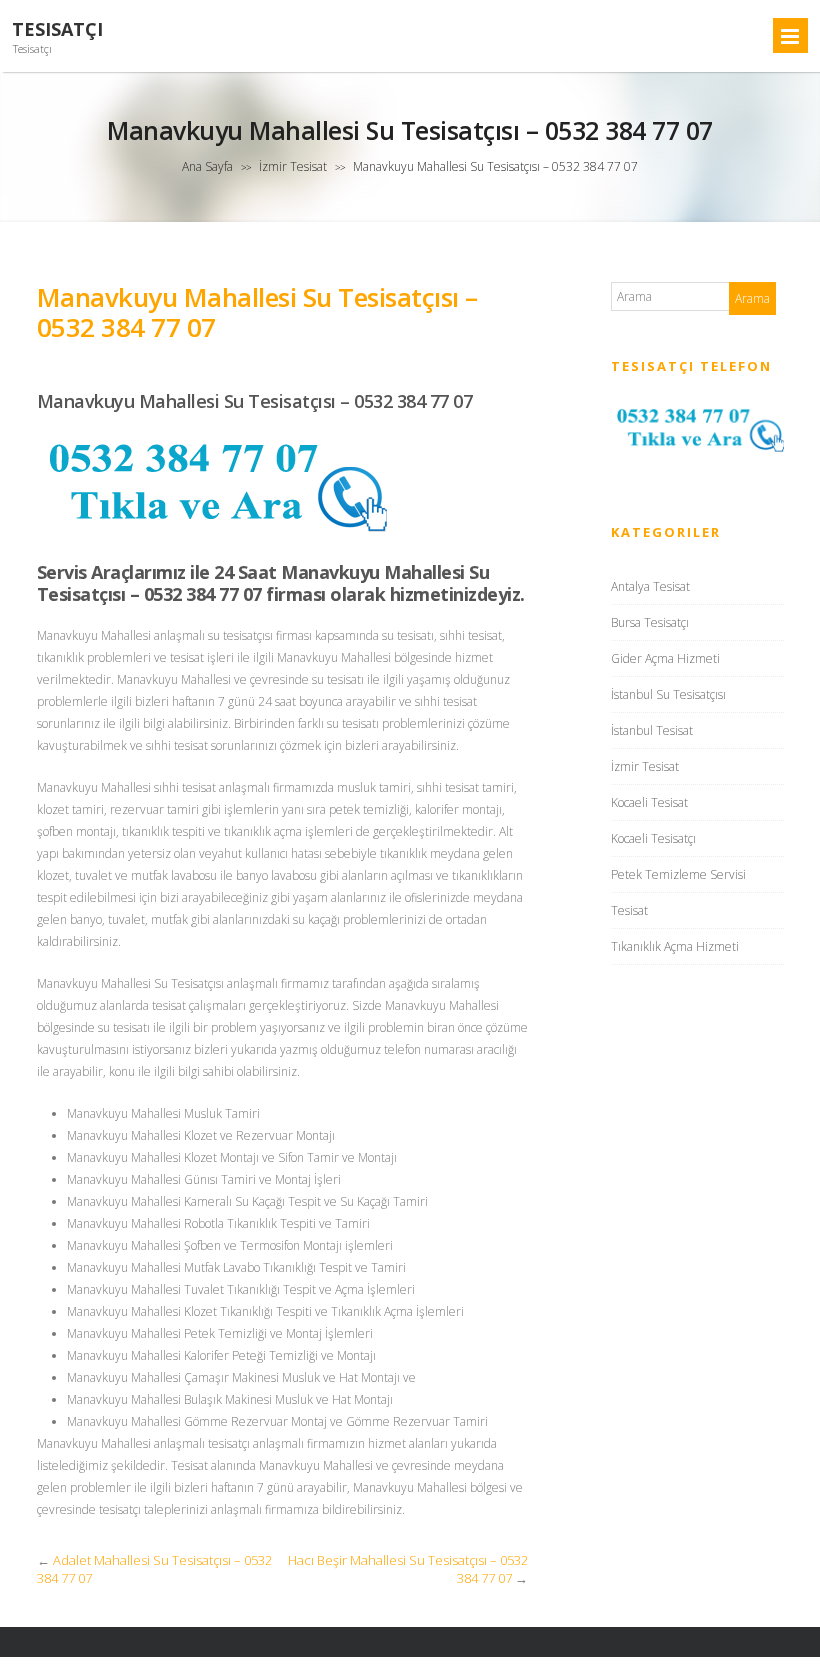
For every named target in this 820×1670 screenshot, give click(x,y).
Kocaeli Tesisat (649, 802)
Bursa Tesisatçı (650, 622)
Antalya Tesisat (650, 586)
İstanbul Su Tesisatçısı (668, 694)
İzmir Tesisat (293, 166)
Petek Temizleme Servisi (678, 874)
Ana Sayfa (207, 166)
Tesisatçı (57, 29)
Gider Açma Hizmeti (665, 658)
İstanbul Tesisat (652, 730)
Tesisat (629, 910)
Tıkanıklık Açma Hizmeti (675, 946)
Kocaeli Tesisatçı (653, 838)
